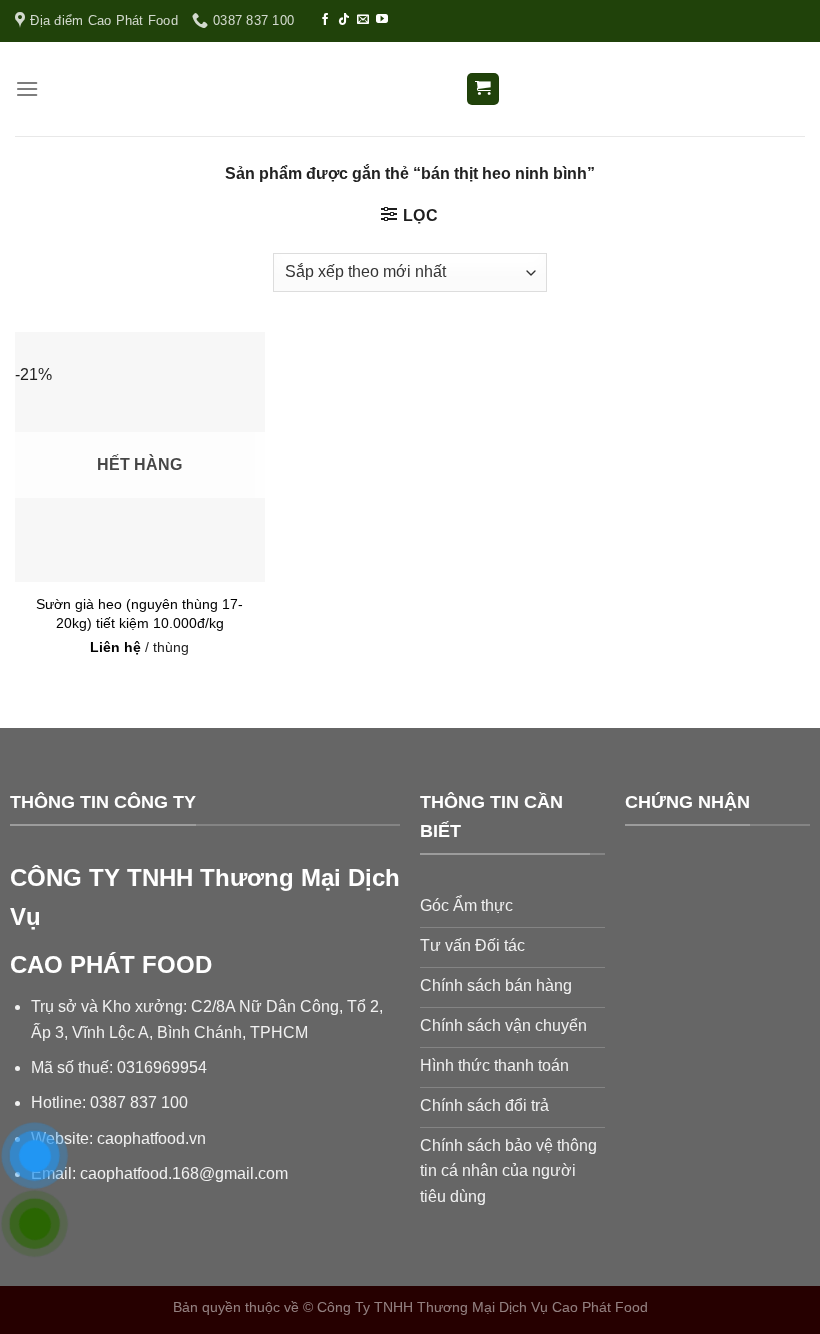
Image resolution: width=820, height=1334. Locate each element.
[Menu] (27, 88)
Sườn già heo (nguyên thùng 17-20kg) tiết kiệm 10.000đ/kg (139, 613)
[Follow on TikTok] (344, 20)
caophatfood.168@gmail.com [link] (184, 1173)
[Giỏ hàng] (483, 89)
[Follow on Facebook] (325, 20)
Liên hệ (115, 647)
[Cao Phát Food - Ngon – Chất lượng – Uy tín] (410, 89)
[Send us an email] (363, 20)
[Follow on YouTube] (382, 20)
